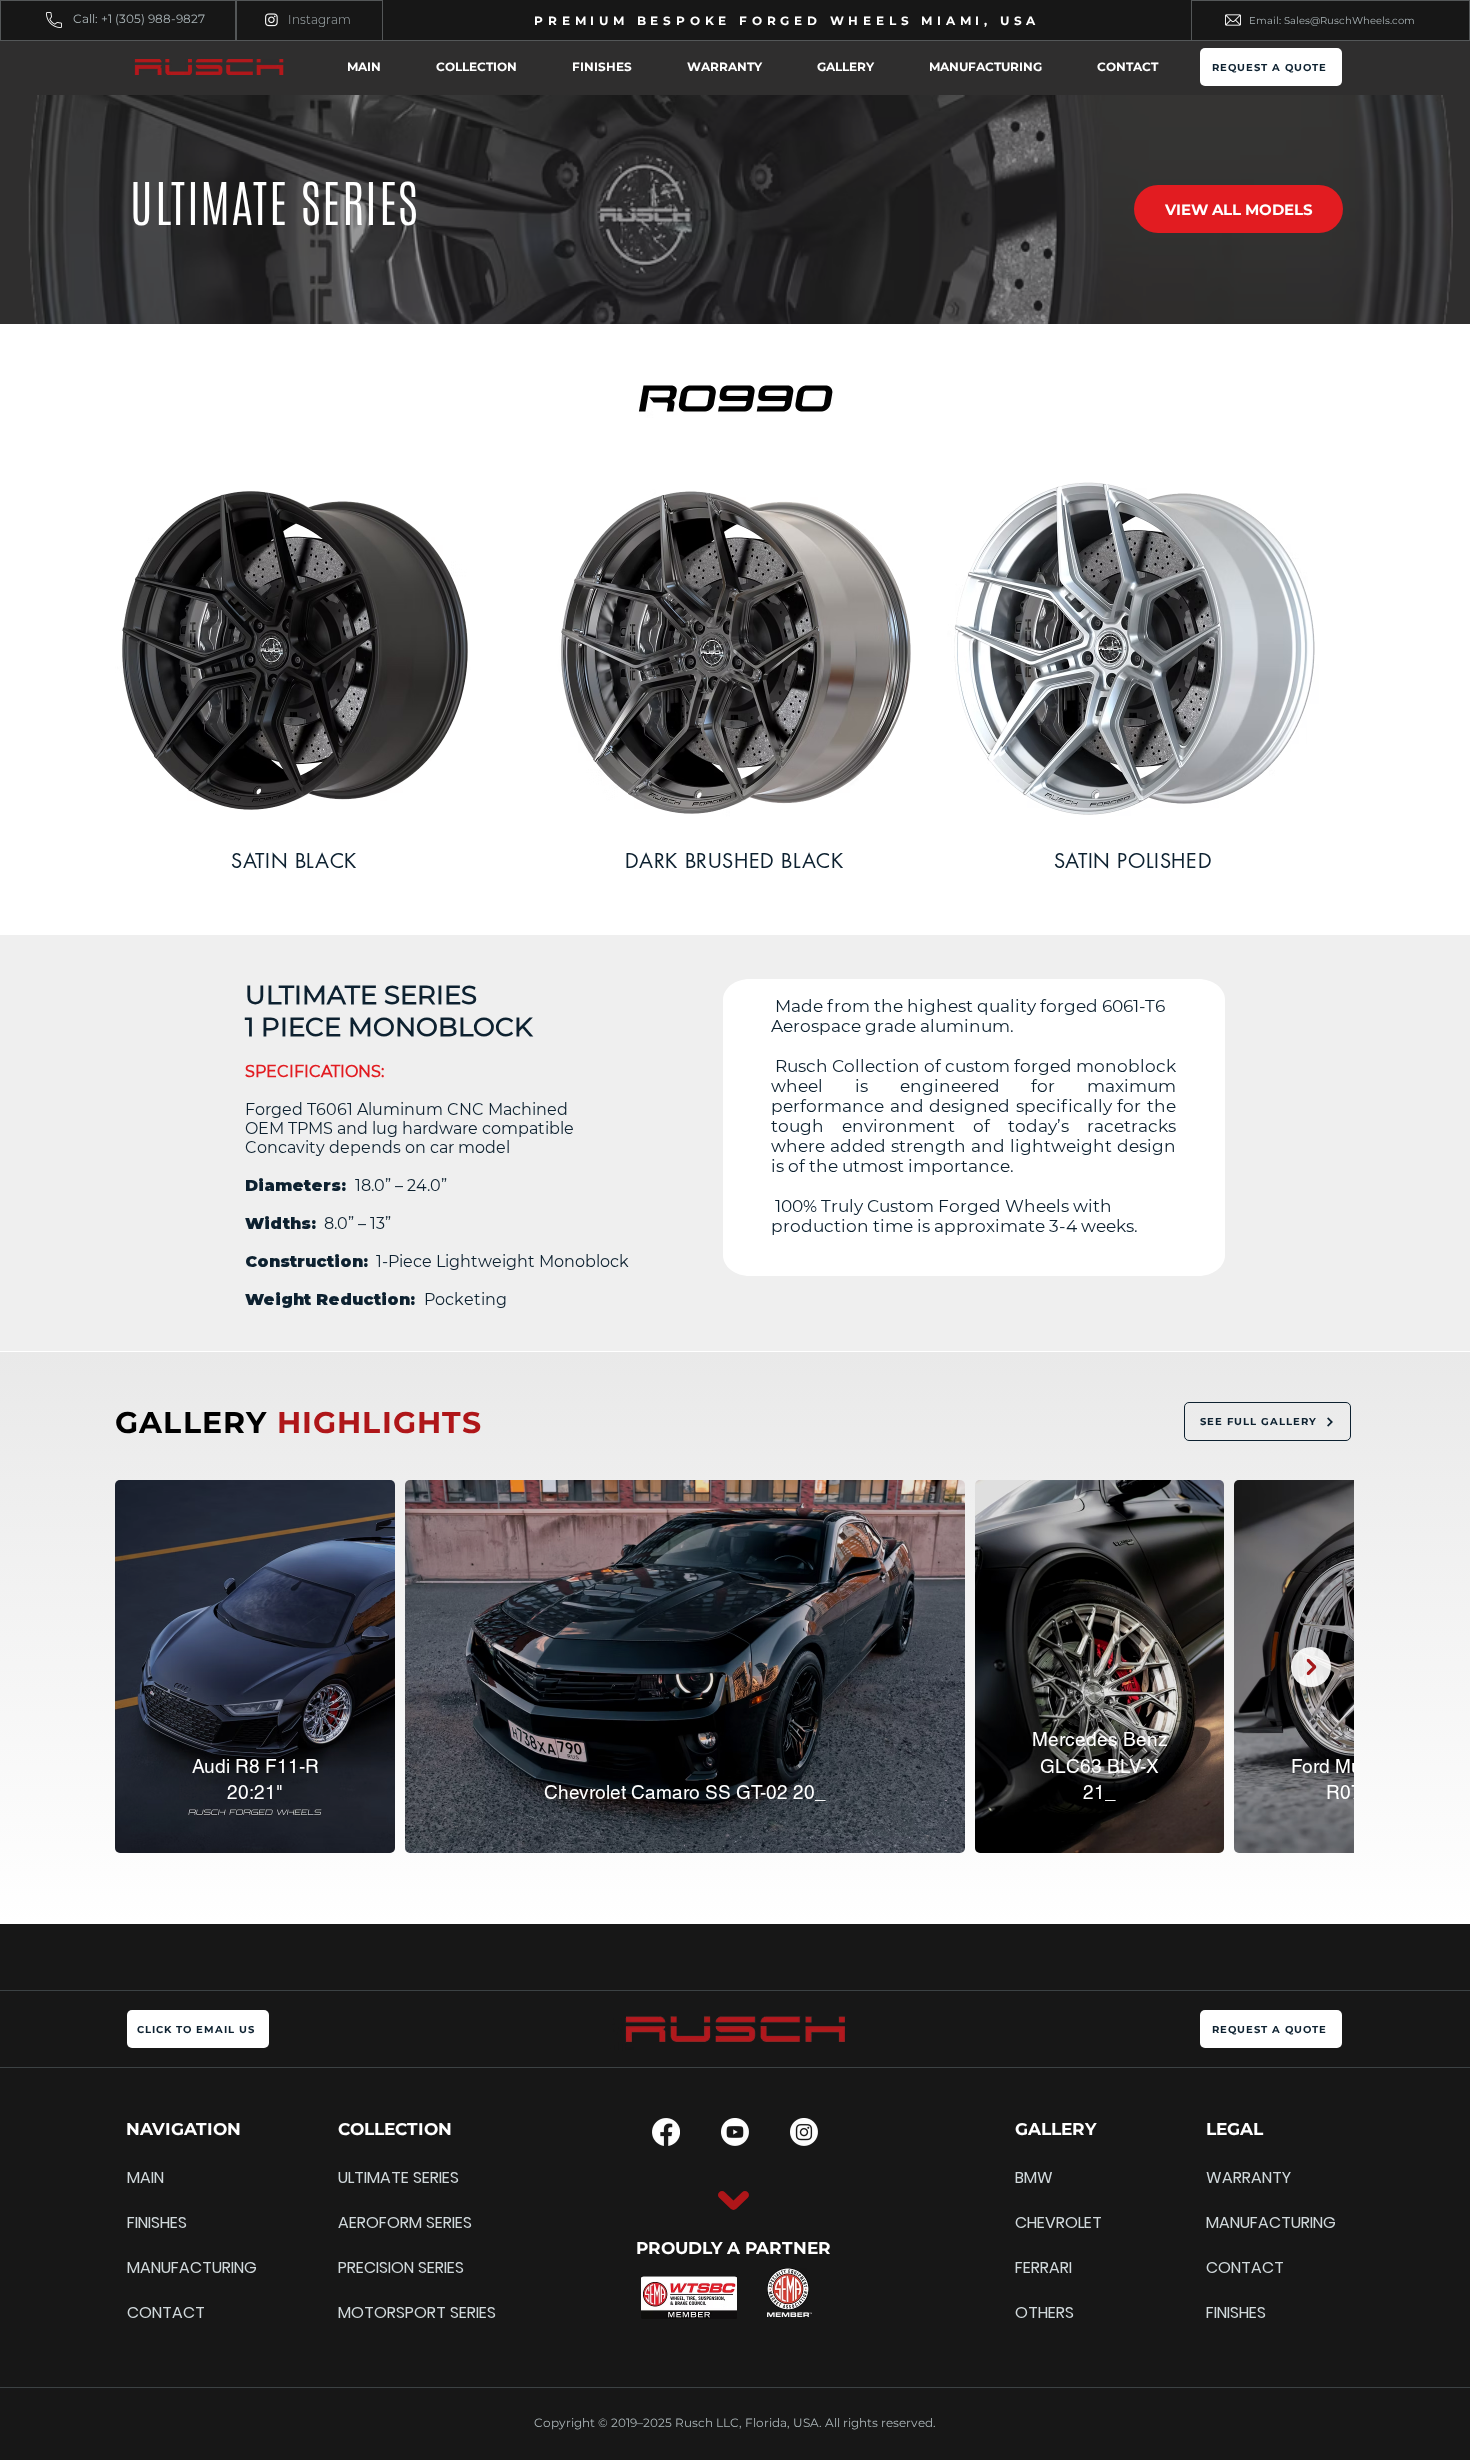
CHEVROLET (1058, 2222)
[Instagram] (271, 19)
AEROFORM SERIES (386, 2222)
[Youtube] (735, 2132)
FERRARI (1043, 2267)
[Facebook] (666, 2132)
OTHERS (1044, 2312)
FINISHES (157, 2222)
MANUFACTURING (175, 2267)
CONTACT (166, 2312)
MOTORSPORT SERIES (386, 2312)
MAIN (145, 2177)
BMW (1034, 2177)
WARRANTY (1248, 2177)
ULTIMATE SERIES (386, 2177)
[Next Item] (1311, 1667)
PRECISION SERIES (386, 2267)
